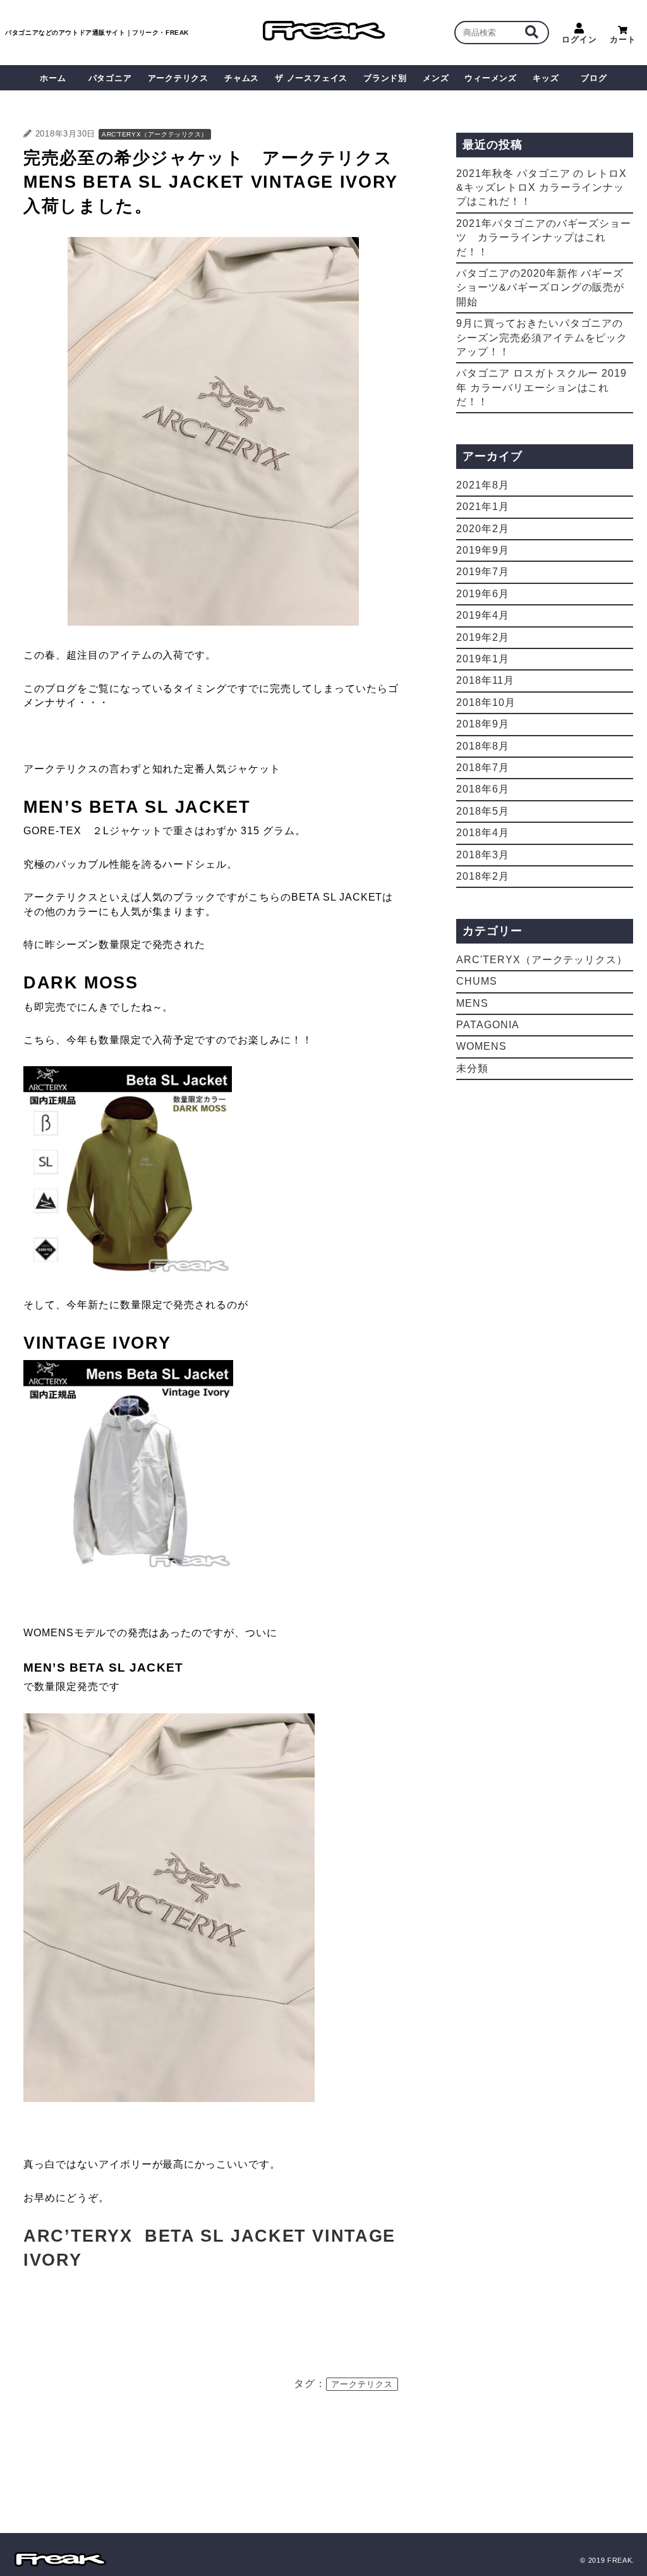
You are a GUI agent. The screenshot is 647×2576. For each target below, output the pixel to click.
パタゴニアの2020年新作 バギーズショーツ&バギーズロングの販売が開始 (540, 288)
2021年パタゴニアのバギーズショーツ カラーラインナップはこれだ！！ (544, 238)
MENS (472, 1003)
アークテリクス (362, 2384)
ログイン (579, 39)
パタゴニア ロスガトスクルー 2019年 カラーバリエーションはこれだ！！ (541, 387)
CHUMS (477, 981)
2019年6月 (483, 594)
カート (623, 39)
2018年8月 (483, 746)
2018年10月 (486, 702)
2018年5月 (483, 811)
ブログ (594, 78)
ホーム (53, 78)
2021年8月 (483, 485)
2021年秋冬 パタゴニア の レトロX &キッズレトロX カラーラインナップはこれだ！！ (541, 188)
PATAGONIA (488, 1025)
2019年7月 (483, 572)
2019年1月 (483, 659)
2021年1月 (483, 507)
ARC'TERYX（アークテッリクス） (155, 134)
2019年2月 (483, 637)
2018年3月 (483, 855)
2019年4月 (483, 615)
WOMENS (481, 1046)
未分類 (472, 1068)
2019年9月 (483, 550)
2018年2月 (483, 876)
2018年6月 (483, 789)
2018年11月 (485, 680)
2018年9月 (483, 724)
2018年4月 (483, 833)
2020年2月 (483, 529)
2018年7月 (483, 768)
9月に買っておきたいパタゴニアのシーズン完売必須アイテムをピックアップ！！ (542, 337)
